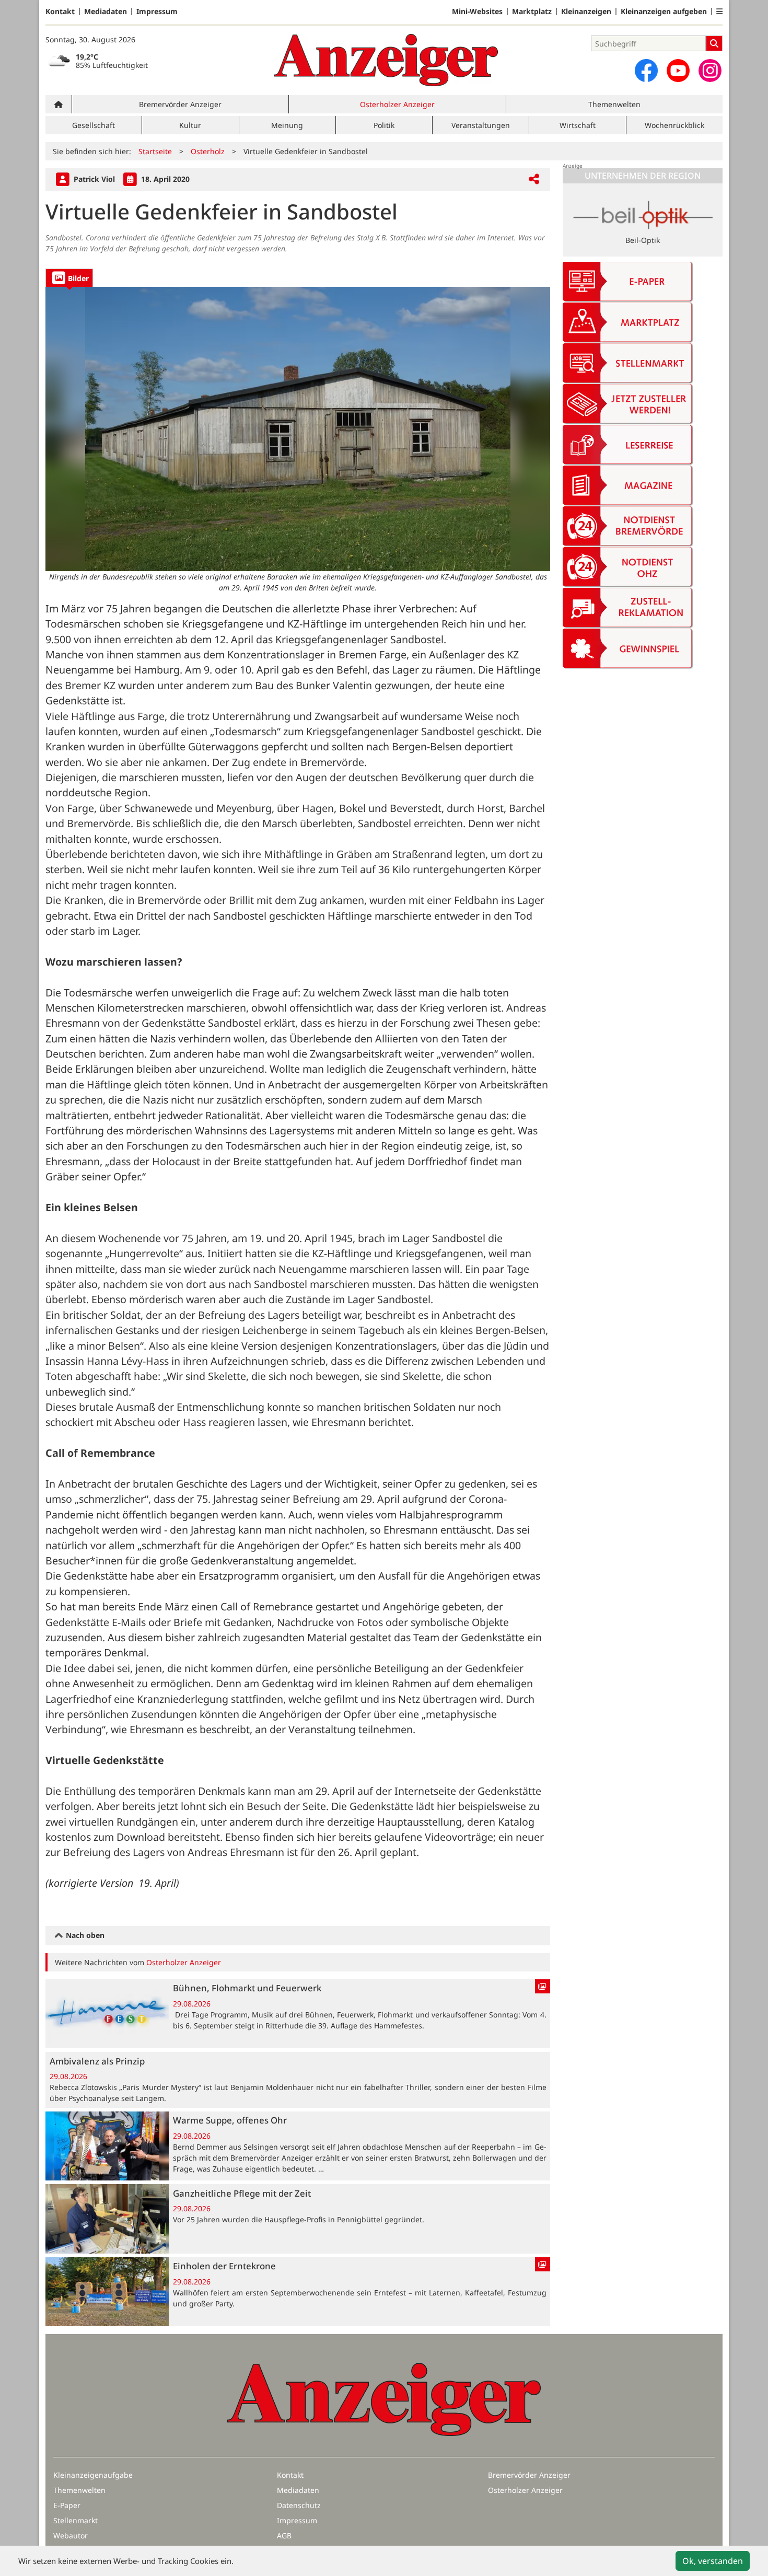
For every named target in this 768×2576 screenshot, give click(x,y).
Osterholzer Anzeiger (397, 104)
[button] (719, 11)
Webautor (71, 2536)
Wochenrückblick (674, 125)
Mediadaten (106, 11)
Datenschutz (299, 2505)
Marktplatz (532, 11)
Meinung (287, 125)
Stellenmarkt (75, 2520)
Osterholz (208, 151)
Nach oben (84, 1935)
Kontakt (60, 11)
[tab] (69, 278)
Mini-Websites (477, 11)
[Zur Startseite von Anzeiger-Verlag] (386, 60)
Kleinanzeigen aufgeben (664, 11)
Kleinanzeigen (586, 11)
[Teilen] (534, 179)
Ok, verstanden (713, 2561)
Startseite (155, 151)
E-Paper (67, 2505)
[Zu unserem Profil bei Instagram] (710, 71)
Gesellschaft (94, 125)
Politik (384, 125)
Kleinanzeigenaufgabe (93, 2475)
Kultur (190, 125)
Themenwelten (614, 104)
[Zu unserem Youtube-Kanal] (678, 71)
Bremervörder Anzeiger (180, 104)
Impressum (157, 11)
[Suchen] (714, 43)
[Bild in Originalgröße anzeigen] (298, 429)
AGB (284, 2536)
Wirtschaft (578, 125)
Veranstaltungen (481, 125)
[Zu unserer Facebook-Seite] (646, 71)
